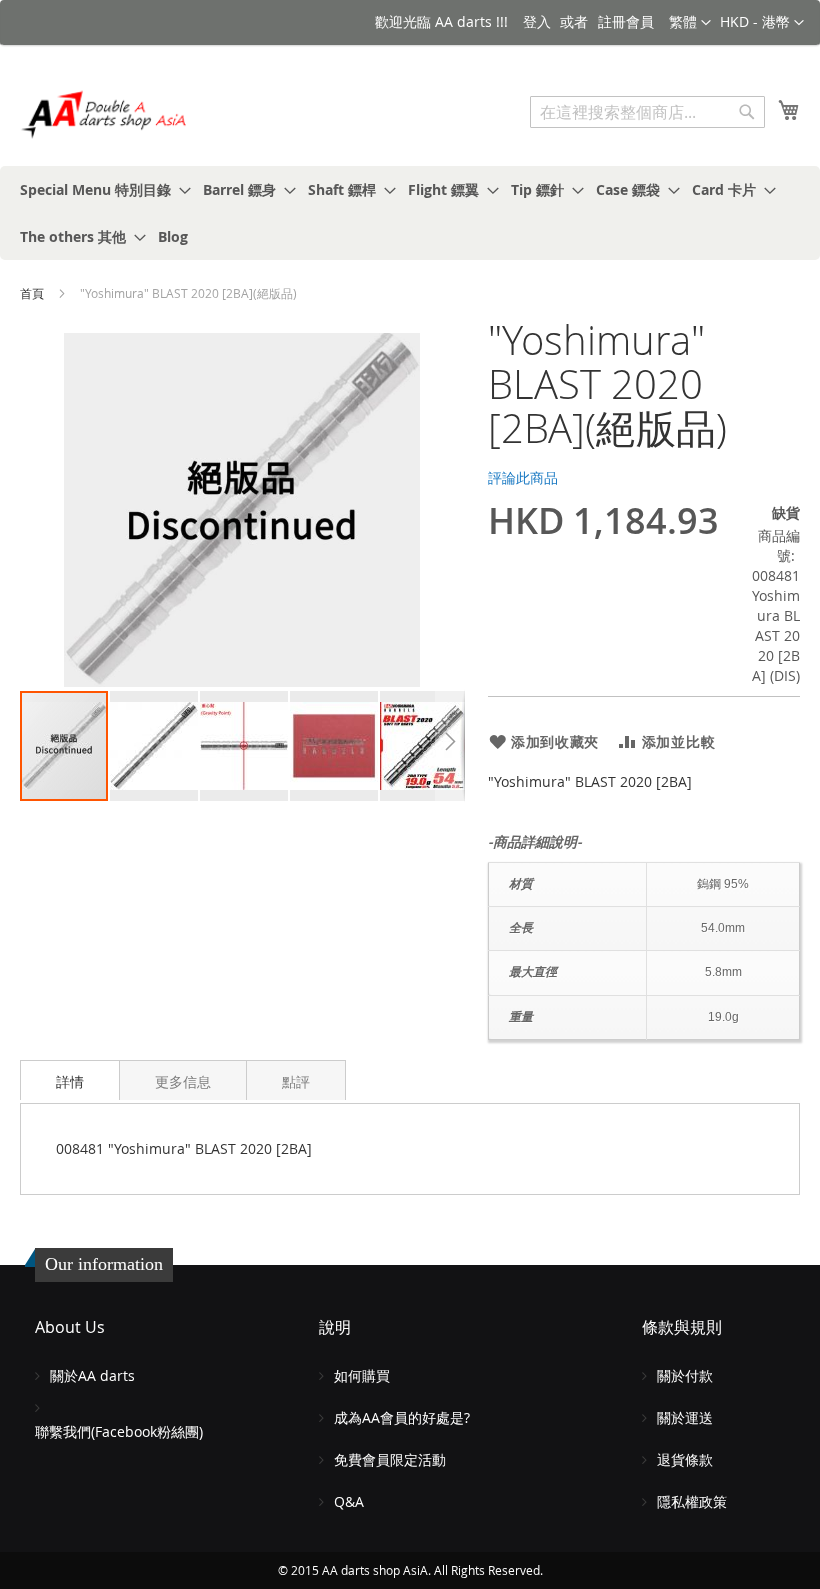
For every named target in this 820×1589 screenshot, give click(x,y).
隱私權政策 (692, 1501)
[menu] (410, 213)
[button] (762, 23)
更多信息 (183, 1081)
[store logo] (105, 114)
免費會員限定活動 (390, 1459)
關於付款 (685, 1375)
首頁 (32, 293)
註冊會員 (626, 21)
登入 (537, 21)
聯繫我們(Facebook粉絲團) (119, 1431)
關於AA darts (92, 1375)
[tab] (70, 1080)
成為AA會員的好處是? (402, 1417)
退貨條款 (685, 1459)
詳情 (70, 1081)
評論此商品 (523, 477)
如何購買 (362, 1375)
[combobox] (647, 112)
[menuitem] (99, 189)
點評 (296, 1081)
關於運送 (685, 1417)
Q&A (349, 1501)
